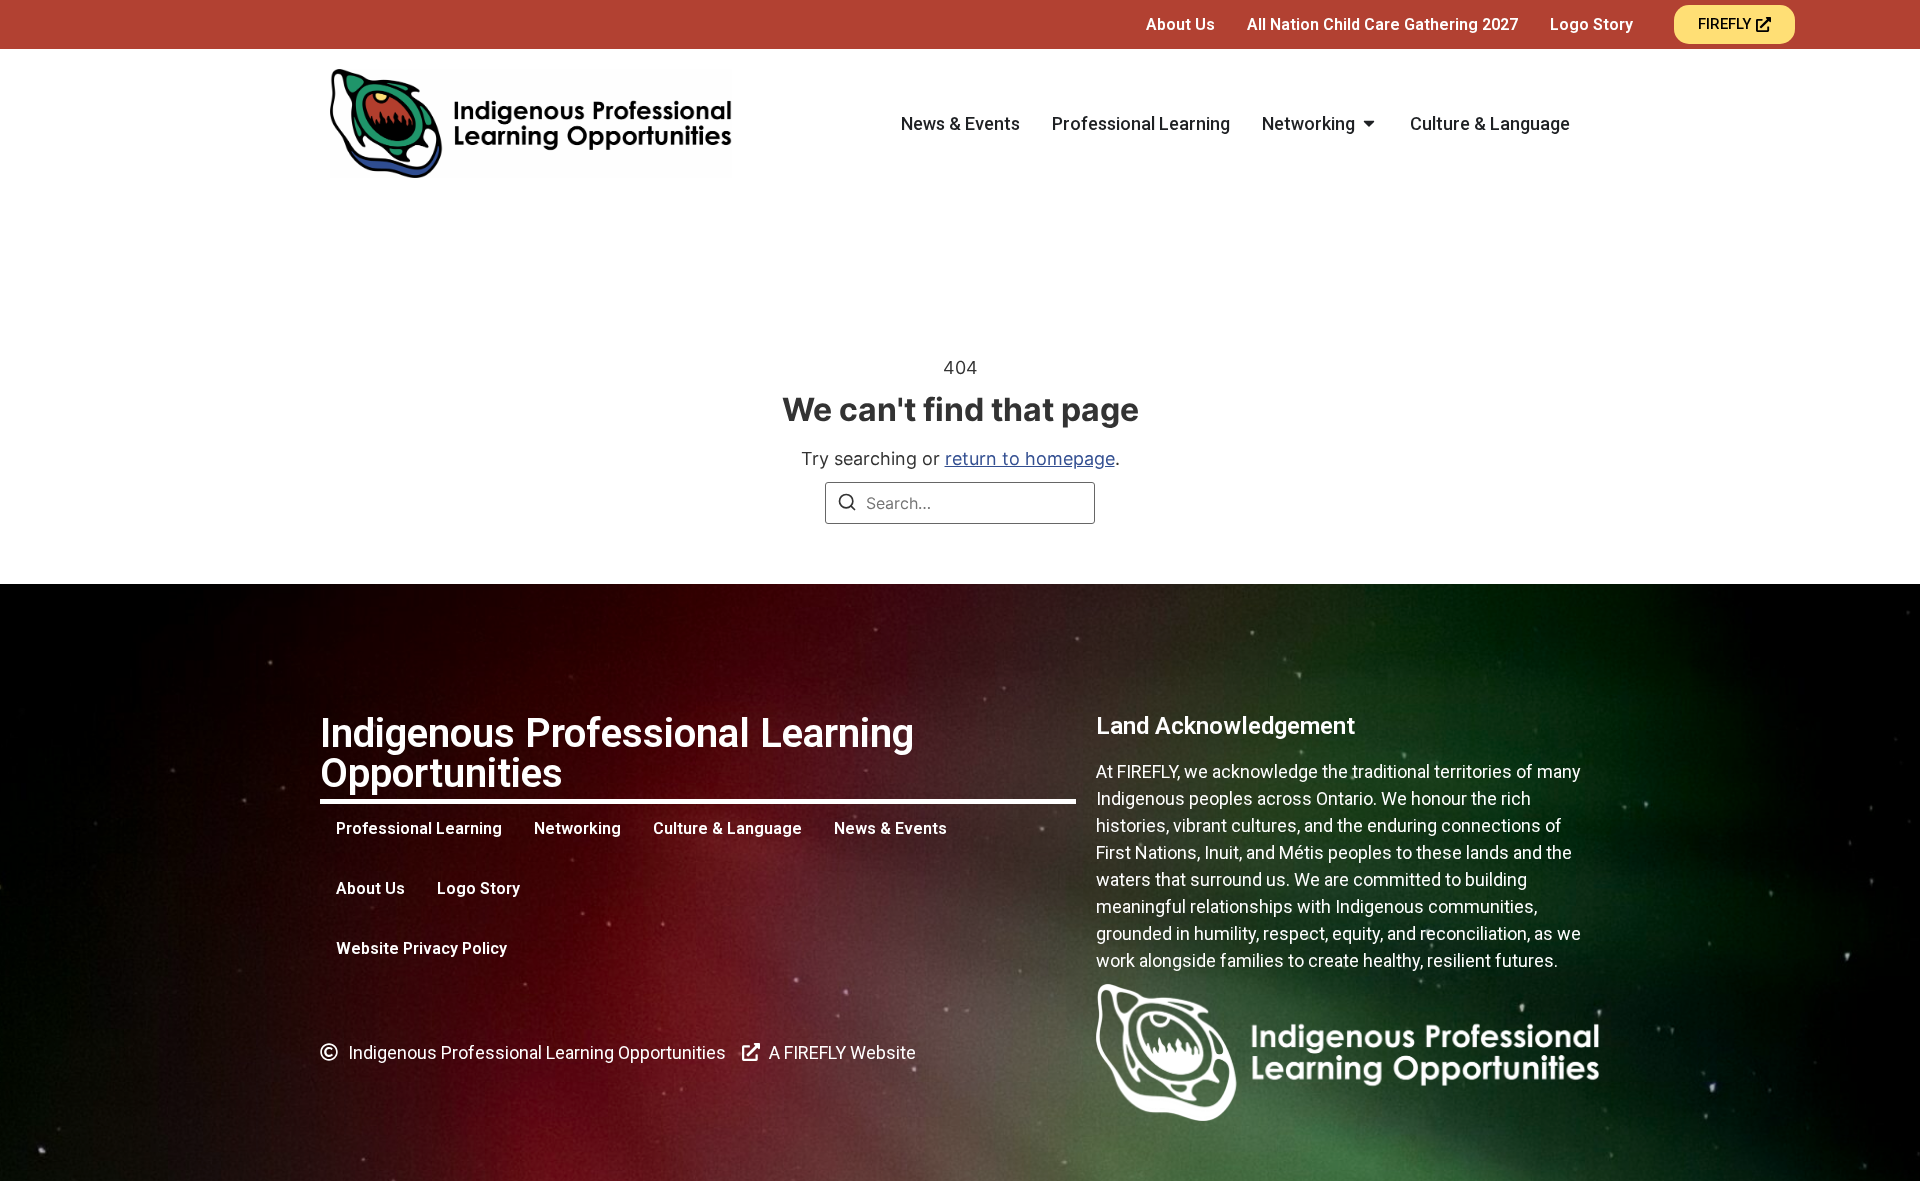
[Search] (847, 505)
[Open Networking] (1369, 123)
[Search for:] (960, 503)
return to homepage (1030, 458)
